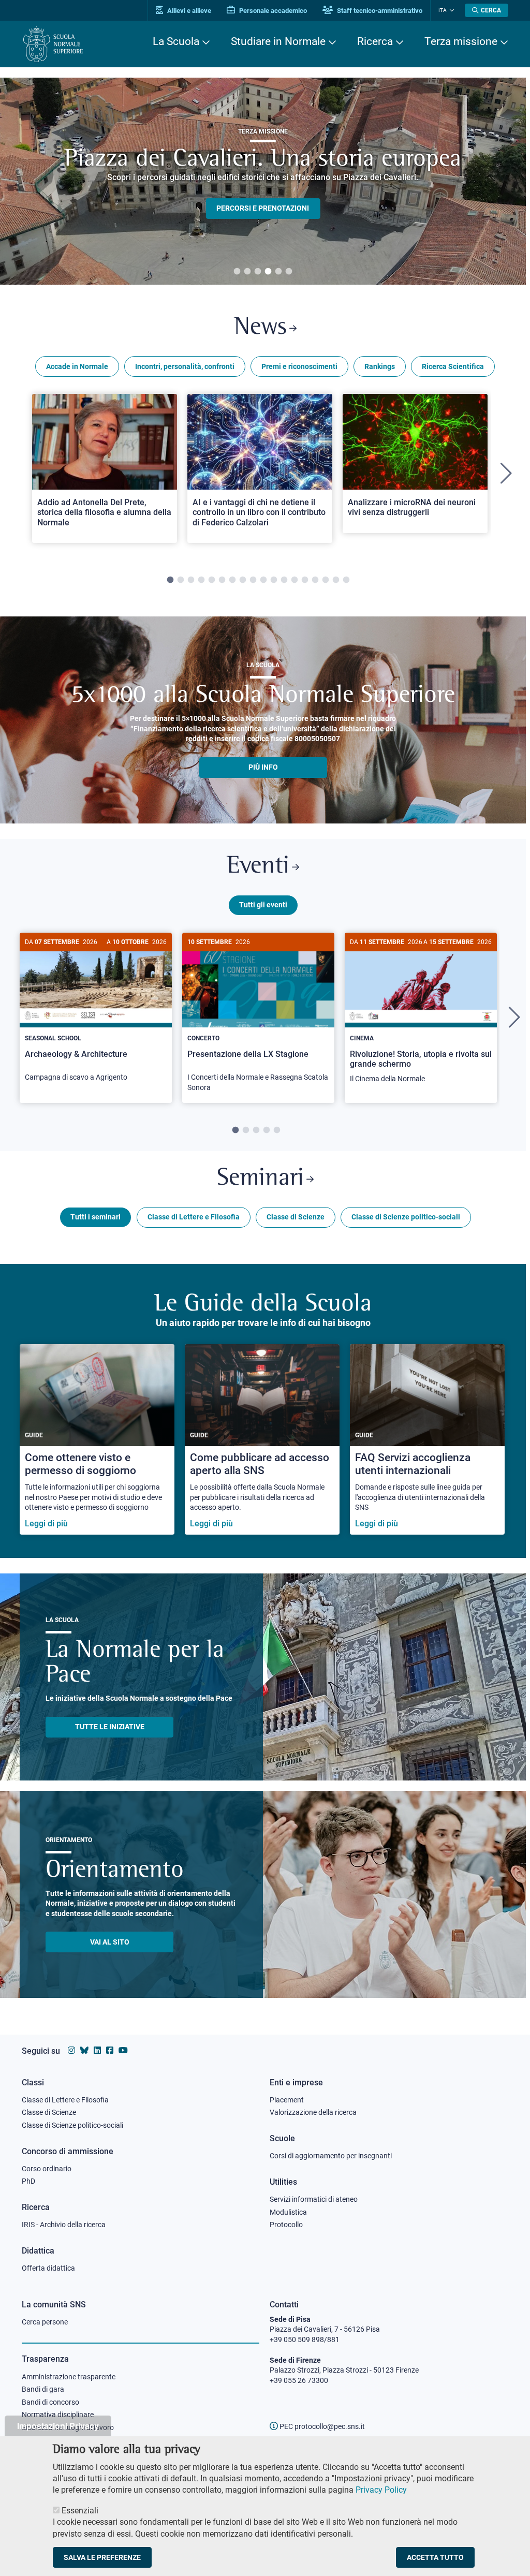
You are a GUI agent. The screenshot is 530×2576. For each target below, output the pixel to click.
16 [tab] (326, 580)
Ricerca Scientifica (453, 366)
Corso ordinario (47, 2169)
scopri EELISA (263, 190)
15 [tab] (315, 580)
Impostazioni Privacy (58, 2426)
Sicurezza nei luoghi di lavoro (68, 2427)
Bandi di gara (43, 2389)
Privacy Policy (381, 2490)
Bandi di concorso (50, 2402)
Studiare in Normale (278, 41)
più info (263, 767)
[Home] (53, 44)
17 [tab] (336, 580)
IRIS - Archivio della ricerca (64, 2225)
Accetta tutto (435, 2557)
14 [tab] (305, 580)
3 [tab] (258, 272)
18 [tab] (346, 580)
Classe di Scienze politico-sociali (406, 1217)
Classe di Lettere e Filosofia (194, 1217)
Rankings (380, 366)
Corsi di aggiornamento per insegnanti (331, 2156)
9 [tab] (253, 580)
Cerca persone (45, 2322)
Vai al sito (110, 1942)
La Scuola (176, 41)
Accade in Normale (77, 366)
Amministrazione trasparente (69, 2377)
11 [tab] (274, 580)
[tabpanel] (263, 181)
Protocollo (286, 2225)
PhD (28, 2181)
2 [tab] (247, 272)
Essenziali (80, 2511)
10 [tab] (263, 580)
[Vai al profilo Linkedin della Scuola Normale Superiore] (97, 2050)
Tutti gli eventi (263, 905)
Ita (443, 10)
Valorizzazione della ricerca (313, 2112)
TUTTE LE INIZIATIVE (110, 1727)
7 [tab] (232, 580)
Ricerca (375, 41)
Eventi (258, 867)
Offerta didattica (48, 2268)
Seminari (260, 1179)
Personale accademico (272, 11)
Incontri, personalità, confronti (185, 366)
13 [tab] (295, 580)
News (260, 328)
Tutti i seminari (95, 1217)
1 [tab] (237, 272)
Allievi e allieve (188, 11)
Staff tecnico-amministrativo (379, 11)
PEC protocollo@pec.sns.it (321, 2426)
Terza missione (461, 41)
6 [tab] (289, 272)
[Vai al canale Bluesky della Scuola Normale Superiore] (84, 2050)
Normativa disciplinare (58, 2415)
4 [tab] (268, 272)
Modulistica (288, 2212)
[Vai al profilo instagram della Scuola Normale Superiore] (71, 2050)
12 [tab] (284, 580)
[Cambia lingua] (451, 10)
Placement (287, 2100)
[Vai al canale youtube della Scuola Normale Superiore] (123, 2050)
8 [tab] (243, 580)
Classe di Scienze (296, 1217)
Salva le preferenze (102, 2557)
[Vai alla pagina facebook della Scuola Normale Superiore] (110, 2050)
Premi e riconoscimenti (299, 366)
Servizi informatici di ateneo (314, 2199)
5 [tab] (278, 272)
